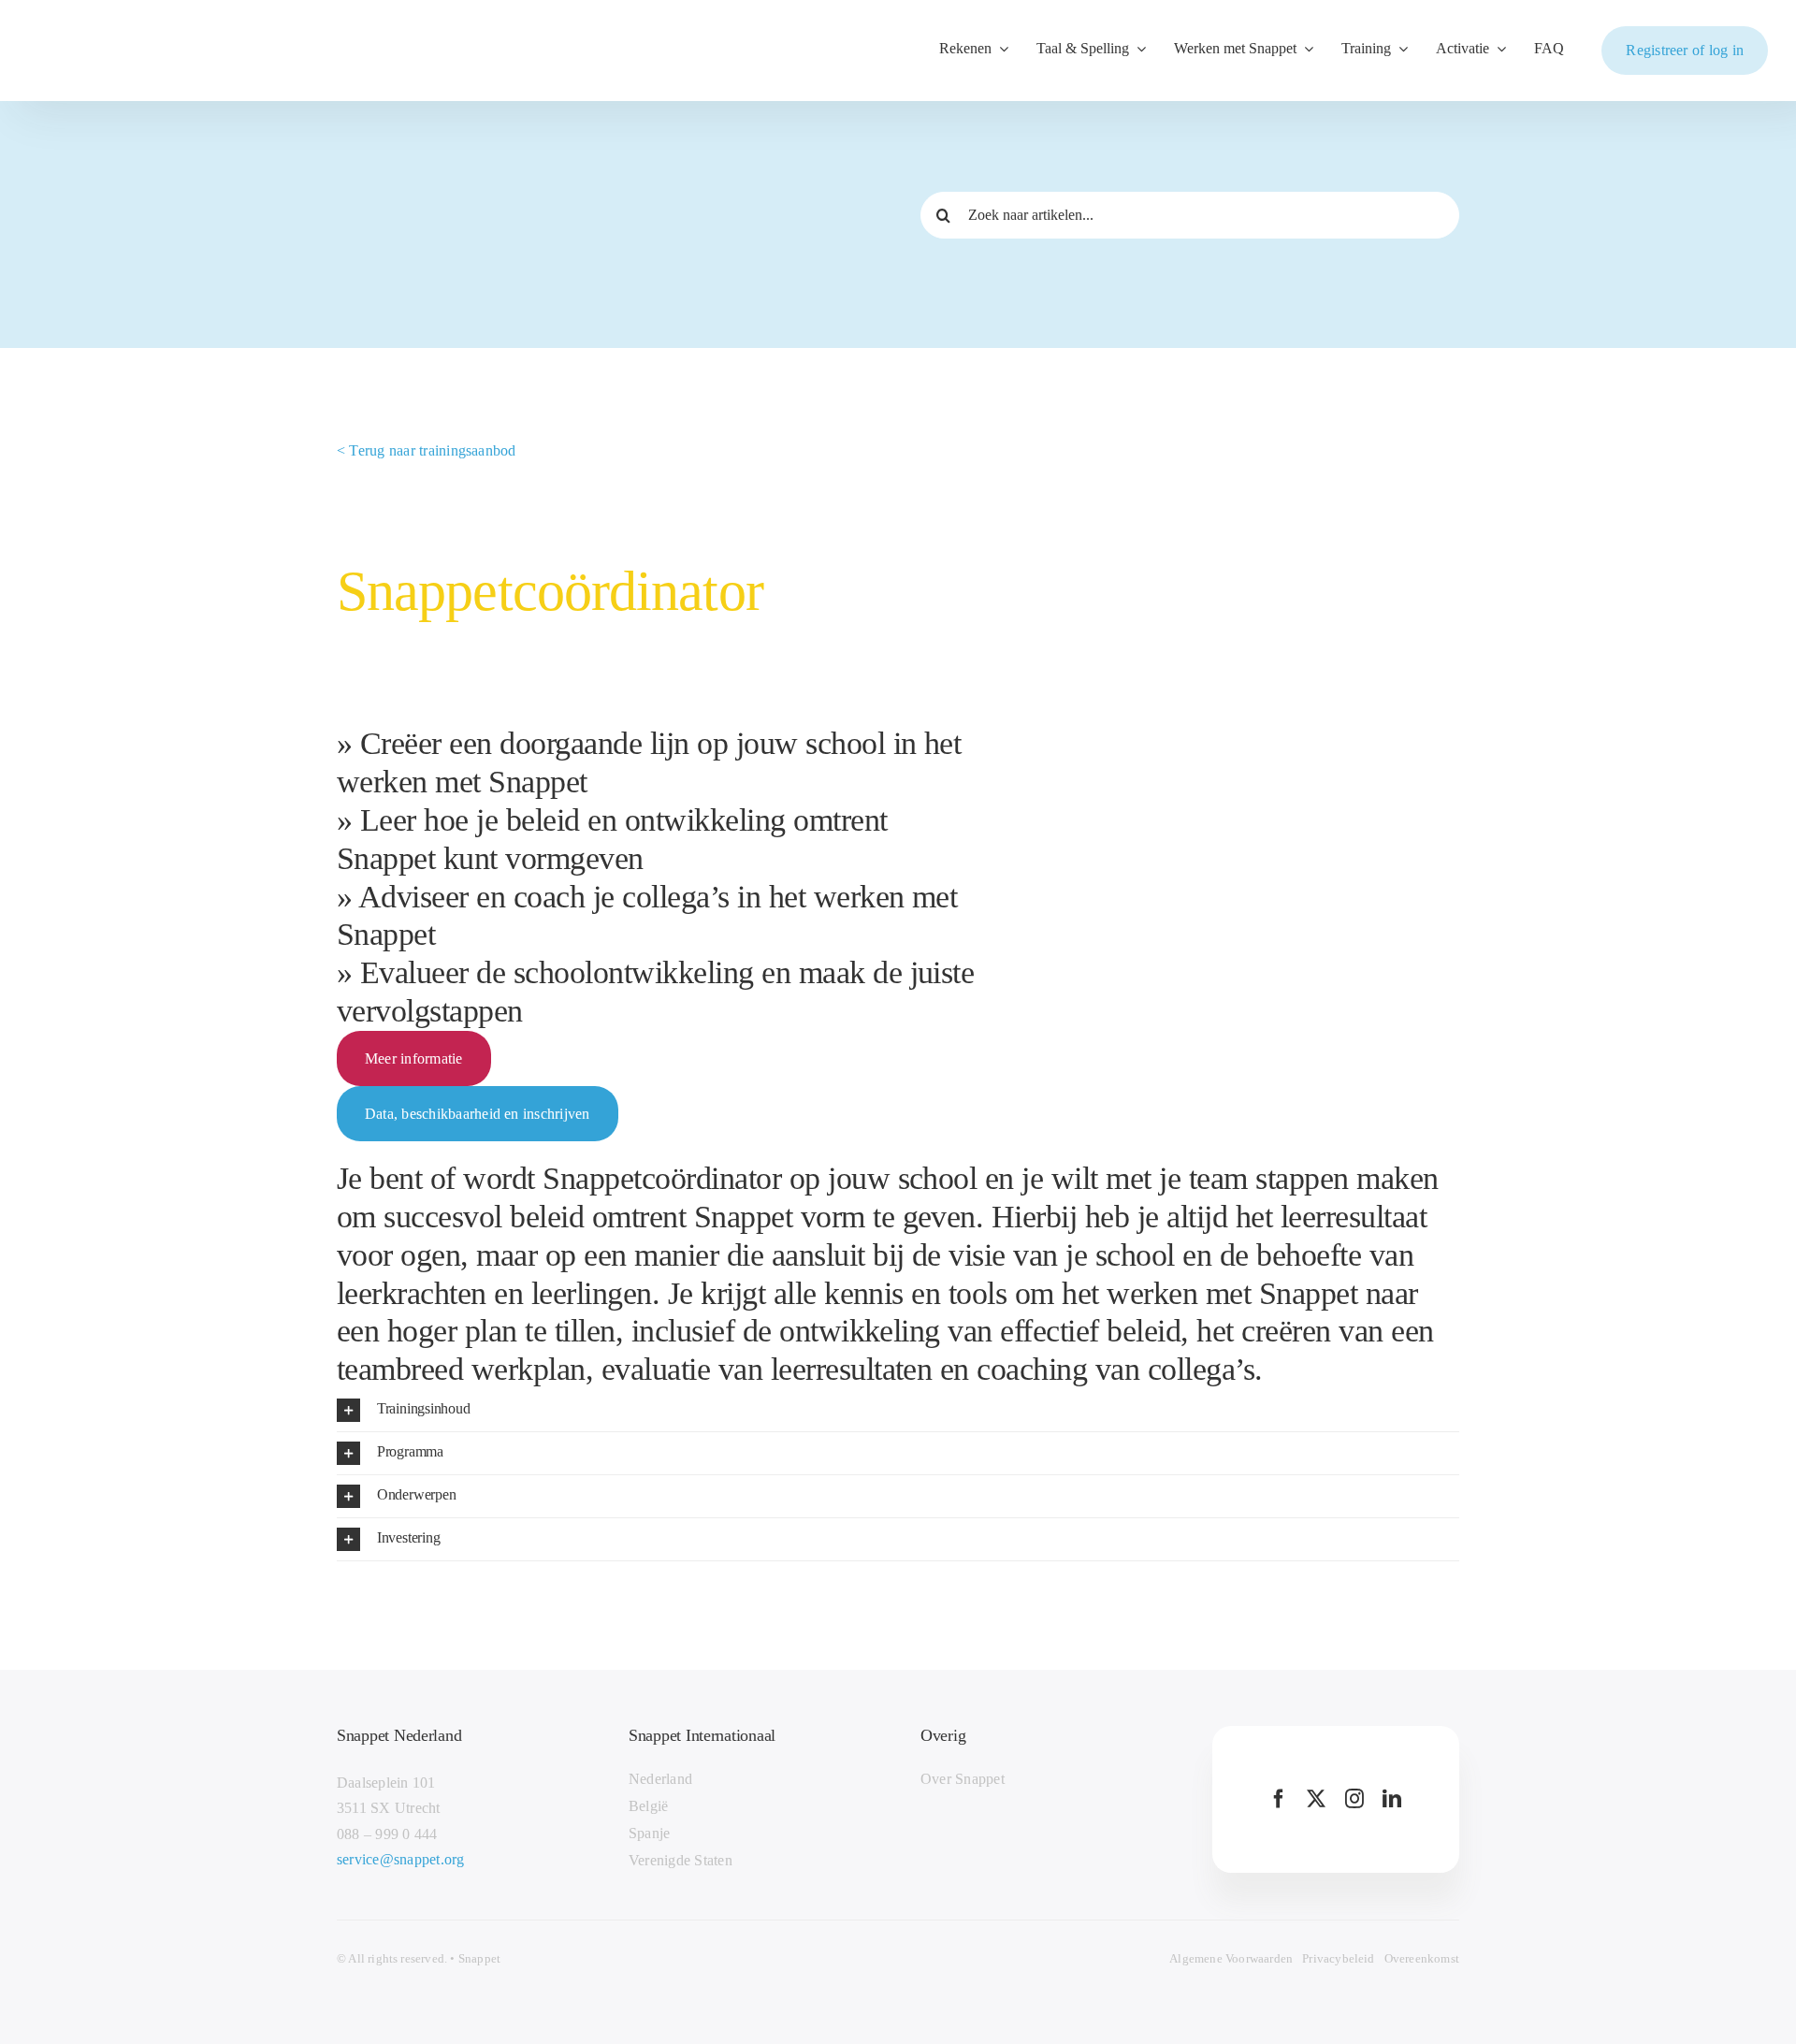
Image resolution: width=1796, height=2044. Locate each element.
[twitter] (1316, 1799)
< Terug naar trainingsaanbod (427, 450)
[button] (898, 1410)
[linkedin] (1392, 1799)
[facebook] (1279, 1799)
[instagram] (1354, 1799)
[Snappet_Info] (120, 38)
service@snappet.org (401, 1859)
